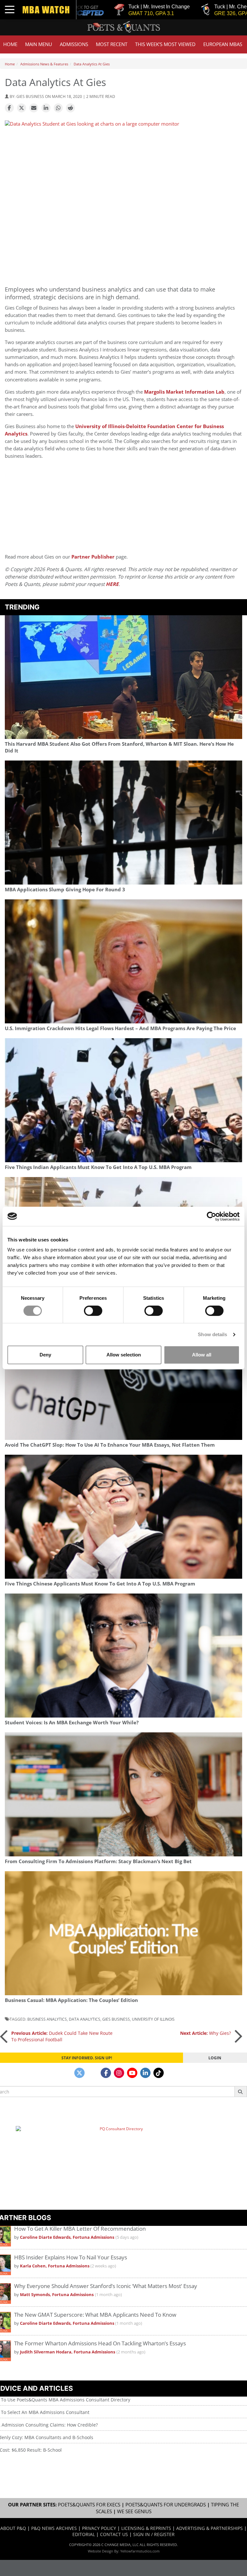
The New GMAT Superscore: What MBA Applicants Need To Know (95, 2315)
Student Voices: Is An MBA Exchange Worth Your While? (72, 1723)
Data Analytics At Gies (92, 64)
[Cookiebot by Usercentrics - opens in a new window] (211, 1216)
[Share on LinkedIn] (46, 108)
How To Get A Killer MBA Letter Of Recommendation (80, 2229)
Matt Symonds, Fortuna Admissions (57, 2295)
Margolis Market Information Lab (184, 392)
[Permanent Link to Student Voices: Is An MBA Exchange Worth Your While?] (123, 1656)
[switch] (93, 1311)
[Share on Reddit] (70, 108)
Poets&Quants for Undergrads (166, 2505)
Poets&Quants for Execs (89, 2505)
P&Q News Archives (54, 2528)
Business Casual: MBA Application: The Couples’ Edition (71, 2000)
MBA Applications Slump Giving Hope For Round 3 (65, 890)
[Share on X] (22, 108)
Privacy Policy (99, 2528)
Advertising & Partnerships (210, 2528)
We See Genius (134, 2511)
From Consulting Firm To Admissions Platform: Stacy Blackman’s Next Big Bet (98, 1861)
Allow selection (124, 1355)
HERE (112, 584)
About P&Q (13, 2528)
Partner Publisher (93, 557)
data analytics (85, 2019)
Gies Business (116, 2019)
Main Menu (39, 44)
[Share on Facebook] (9, 108)
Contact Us (114, 2534)
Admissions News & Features (44, 64)
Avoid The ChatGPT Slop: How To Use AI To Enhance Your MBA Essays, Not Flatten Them (110, 1445)
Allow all (202, 1355)
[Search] (241, 2092)
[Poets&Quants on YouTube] (132, 2073)
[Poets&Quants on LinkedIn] (145, 2073)
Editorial (84, 2534)
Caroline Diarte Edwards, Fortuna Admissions (67, 2237)
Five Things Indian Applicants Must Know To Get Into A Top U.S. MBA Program (98, 1167)
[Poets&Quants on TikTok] (159, 2073)
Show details (212, 1334)
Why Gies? (206, 2033)
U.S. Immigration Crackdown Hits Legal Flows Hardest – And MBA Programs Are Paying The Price (120, 1028)
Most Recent (112, 44)
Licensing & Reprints (146, 2528)
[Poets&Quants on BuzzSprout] (93, 2073)
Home (10, 44)
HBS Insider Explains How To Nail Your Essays (71, 2257)
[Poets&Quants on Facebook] (106, 2073)
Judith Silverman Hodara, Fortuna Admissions (68, 2352)
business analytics (47, 2019)
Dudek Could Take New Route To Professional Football (62, 2036)
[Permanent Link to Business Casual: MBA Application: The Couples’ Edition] (123, 1933)
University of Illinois (153, 2019)
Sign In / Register (154, 2534)
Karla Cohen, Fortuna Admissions (55, 2266)
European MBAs (223, 44)
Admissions (74, 44)
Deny (45, 1355)
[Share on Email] (34, 108)
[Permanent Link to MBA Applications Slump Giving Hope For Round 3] (123, 823)
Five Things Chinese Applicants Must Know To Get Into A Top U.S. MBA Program (100, 1584)
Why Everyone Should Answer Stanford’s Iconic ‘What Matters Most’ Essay (106, 2286)
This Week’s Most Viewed (165, 44)
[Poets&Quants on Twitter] (79, 2073)
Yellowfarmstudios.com (140, 2551)
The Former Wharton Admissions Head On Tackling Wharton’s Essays (100, 2343)
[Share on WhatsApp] (58, 108)
